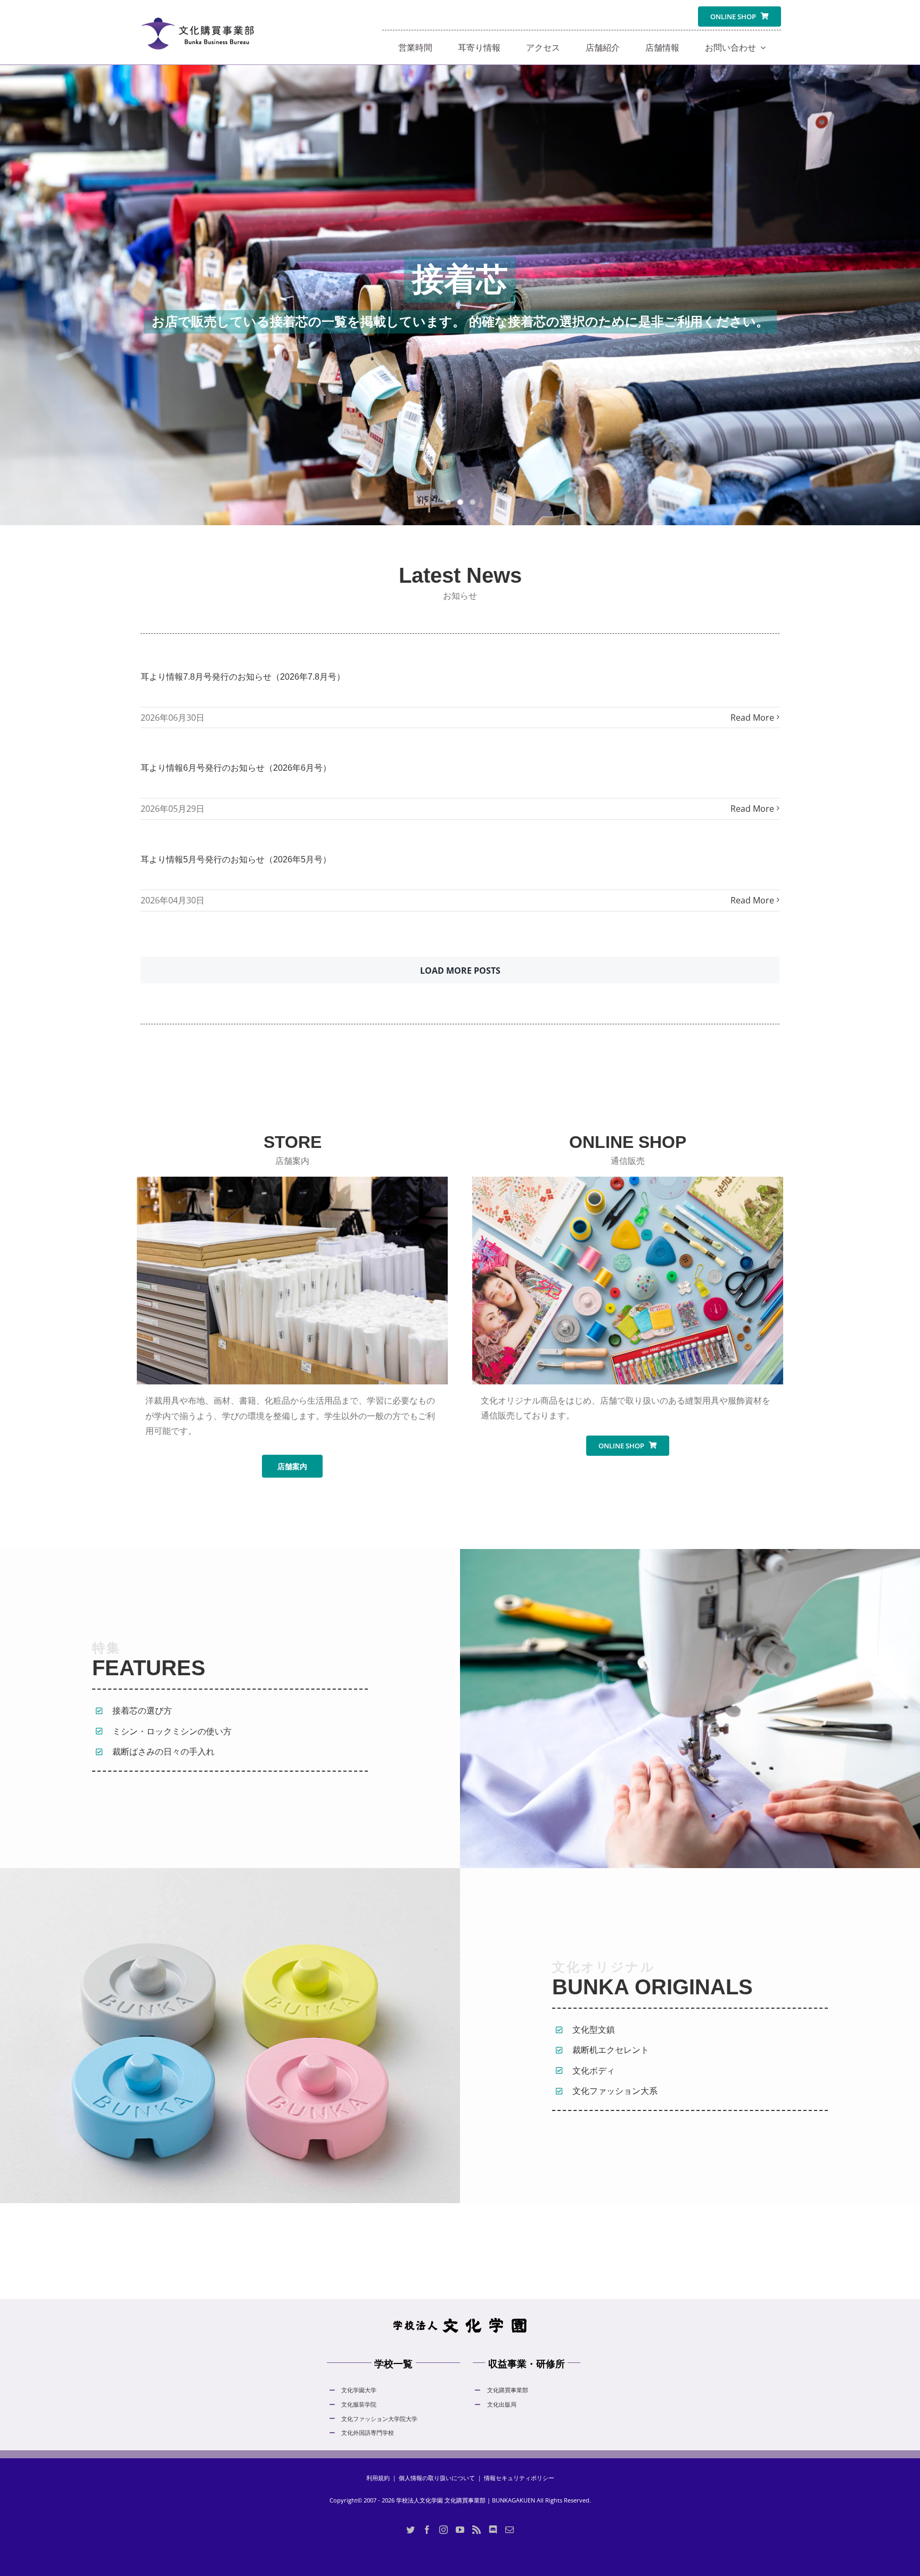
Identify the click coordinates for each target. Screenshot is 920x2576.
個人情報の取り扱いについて (437, 2478)
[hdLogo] (460, 2320)
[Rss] (477, 2530)
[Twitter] (410, 2530)
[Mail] (510, 2530)
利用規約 (378, 2478)
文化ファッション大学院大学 (379, 2419)
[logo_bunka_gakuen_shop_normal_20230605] (198, 11)
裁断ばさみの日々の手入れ (163, 1751)
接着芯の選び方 (142, 1710)
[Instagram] (443, 2530)
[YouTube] (460, 2530)
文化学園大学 (359, 2390)
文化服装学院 (359, 2404)
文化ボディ (594, 2070)
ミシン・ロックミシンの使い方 (172, 1731)
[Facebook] (427, 2530)
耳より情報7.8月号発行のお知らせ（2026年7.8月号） (243, 677)
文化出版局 (502, 2404)
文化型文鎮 (594, 2029)
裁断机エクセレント (611, 2050)
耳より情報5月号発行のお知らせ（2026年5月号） (236, 859)
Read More (752, 718)
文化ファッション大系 (615, 2091)
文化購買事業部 (508, 2390)
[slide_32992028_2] (460, 295)
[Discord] (493, 2530)
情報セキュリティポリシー (519, 2478)
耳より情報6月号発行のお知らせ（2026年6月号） (236, 768)
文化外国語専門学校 (368, 2432)
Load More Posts (460, 971)
